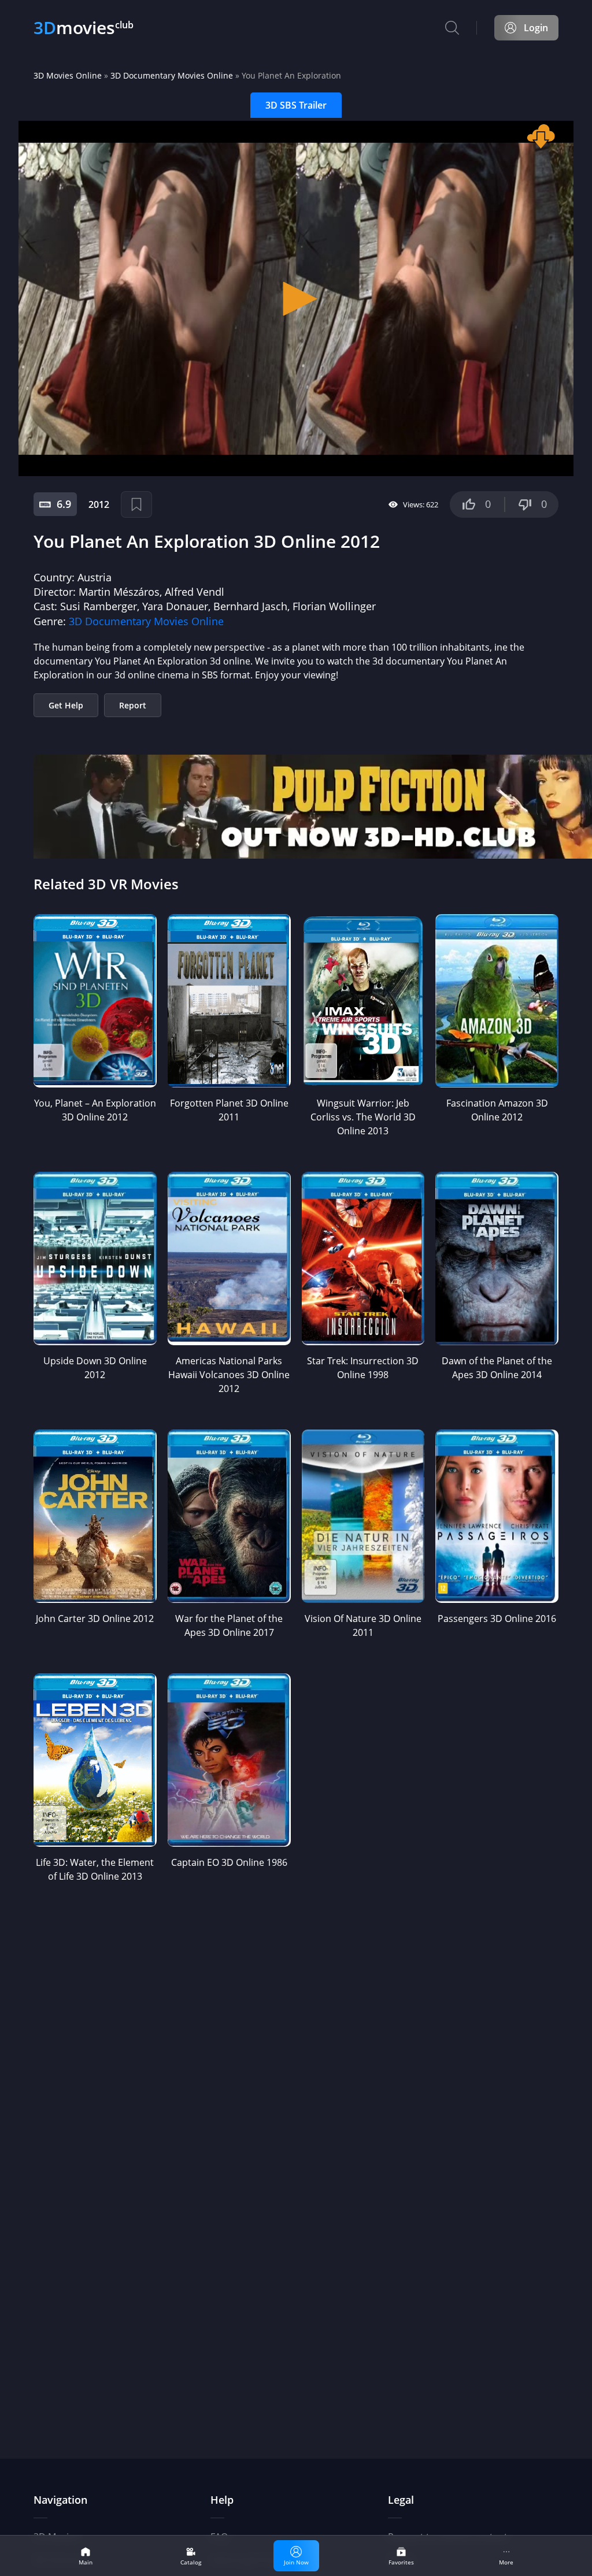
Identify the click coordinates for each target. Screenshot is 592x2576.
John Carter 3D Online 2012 (95, 1619)
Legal (401, 2500)
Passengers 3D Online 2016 (497, 1619)
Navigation (60, 2500)
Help (222, 2500)
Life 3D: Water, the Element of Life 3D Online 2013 (95, 1869)
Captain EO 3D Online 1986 (229, 1862)
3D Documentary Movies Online (172, 75)
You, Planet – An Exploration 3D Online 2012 (95, 1110)
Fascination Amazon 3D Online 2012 (497, 1110)
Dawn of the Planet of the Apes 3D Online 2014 (497, 1368)
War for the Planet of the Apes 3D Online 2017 (229, 1625)
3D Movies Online (68, 75)
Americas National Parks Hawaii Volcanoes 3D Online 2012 (229, 1375)
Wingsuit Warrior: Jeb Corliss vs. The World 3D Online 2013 (363, 1117)
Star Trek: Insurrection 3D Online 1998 (363, 1368)
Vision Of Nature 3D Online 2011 (363, 1625)
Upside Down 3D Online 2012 (95, 1368)
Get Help (66, 705)
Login (536, 28)
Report (133, 705)
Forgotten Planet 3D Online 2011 (229, 1110)
